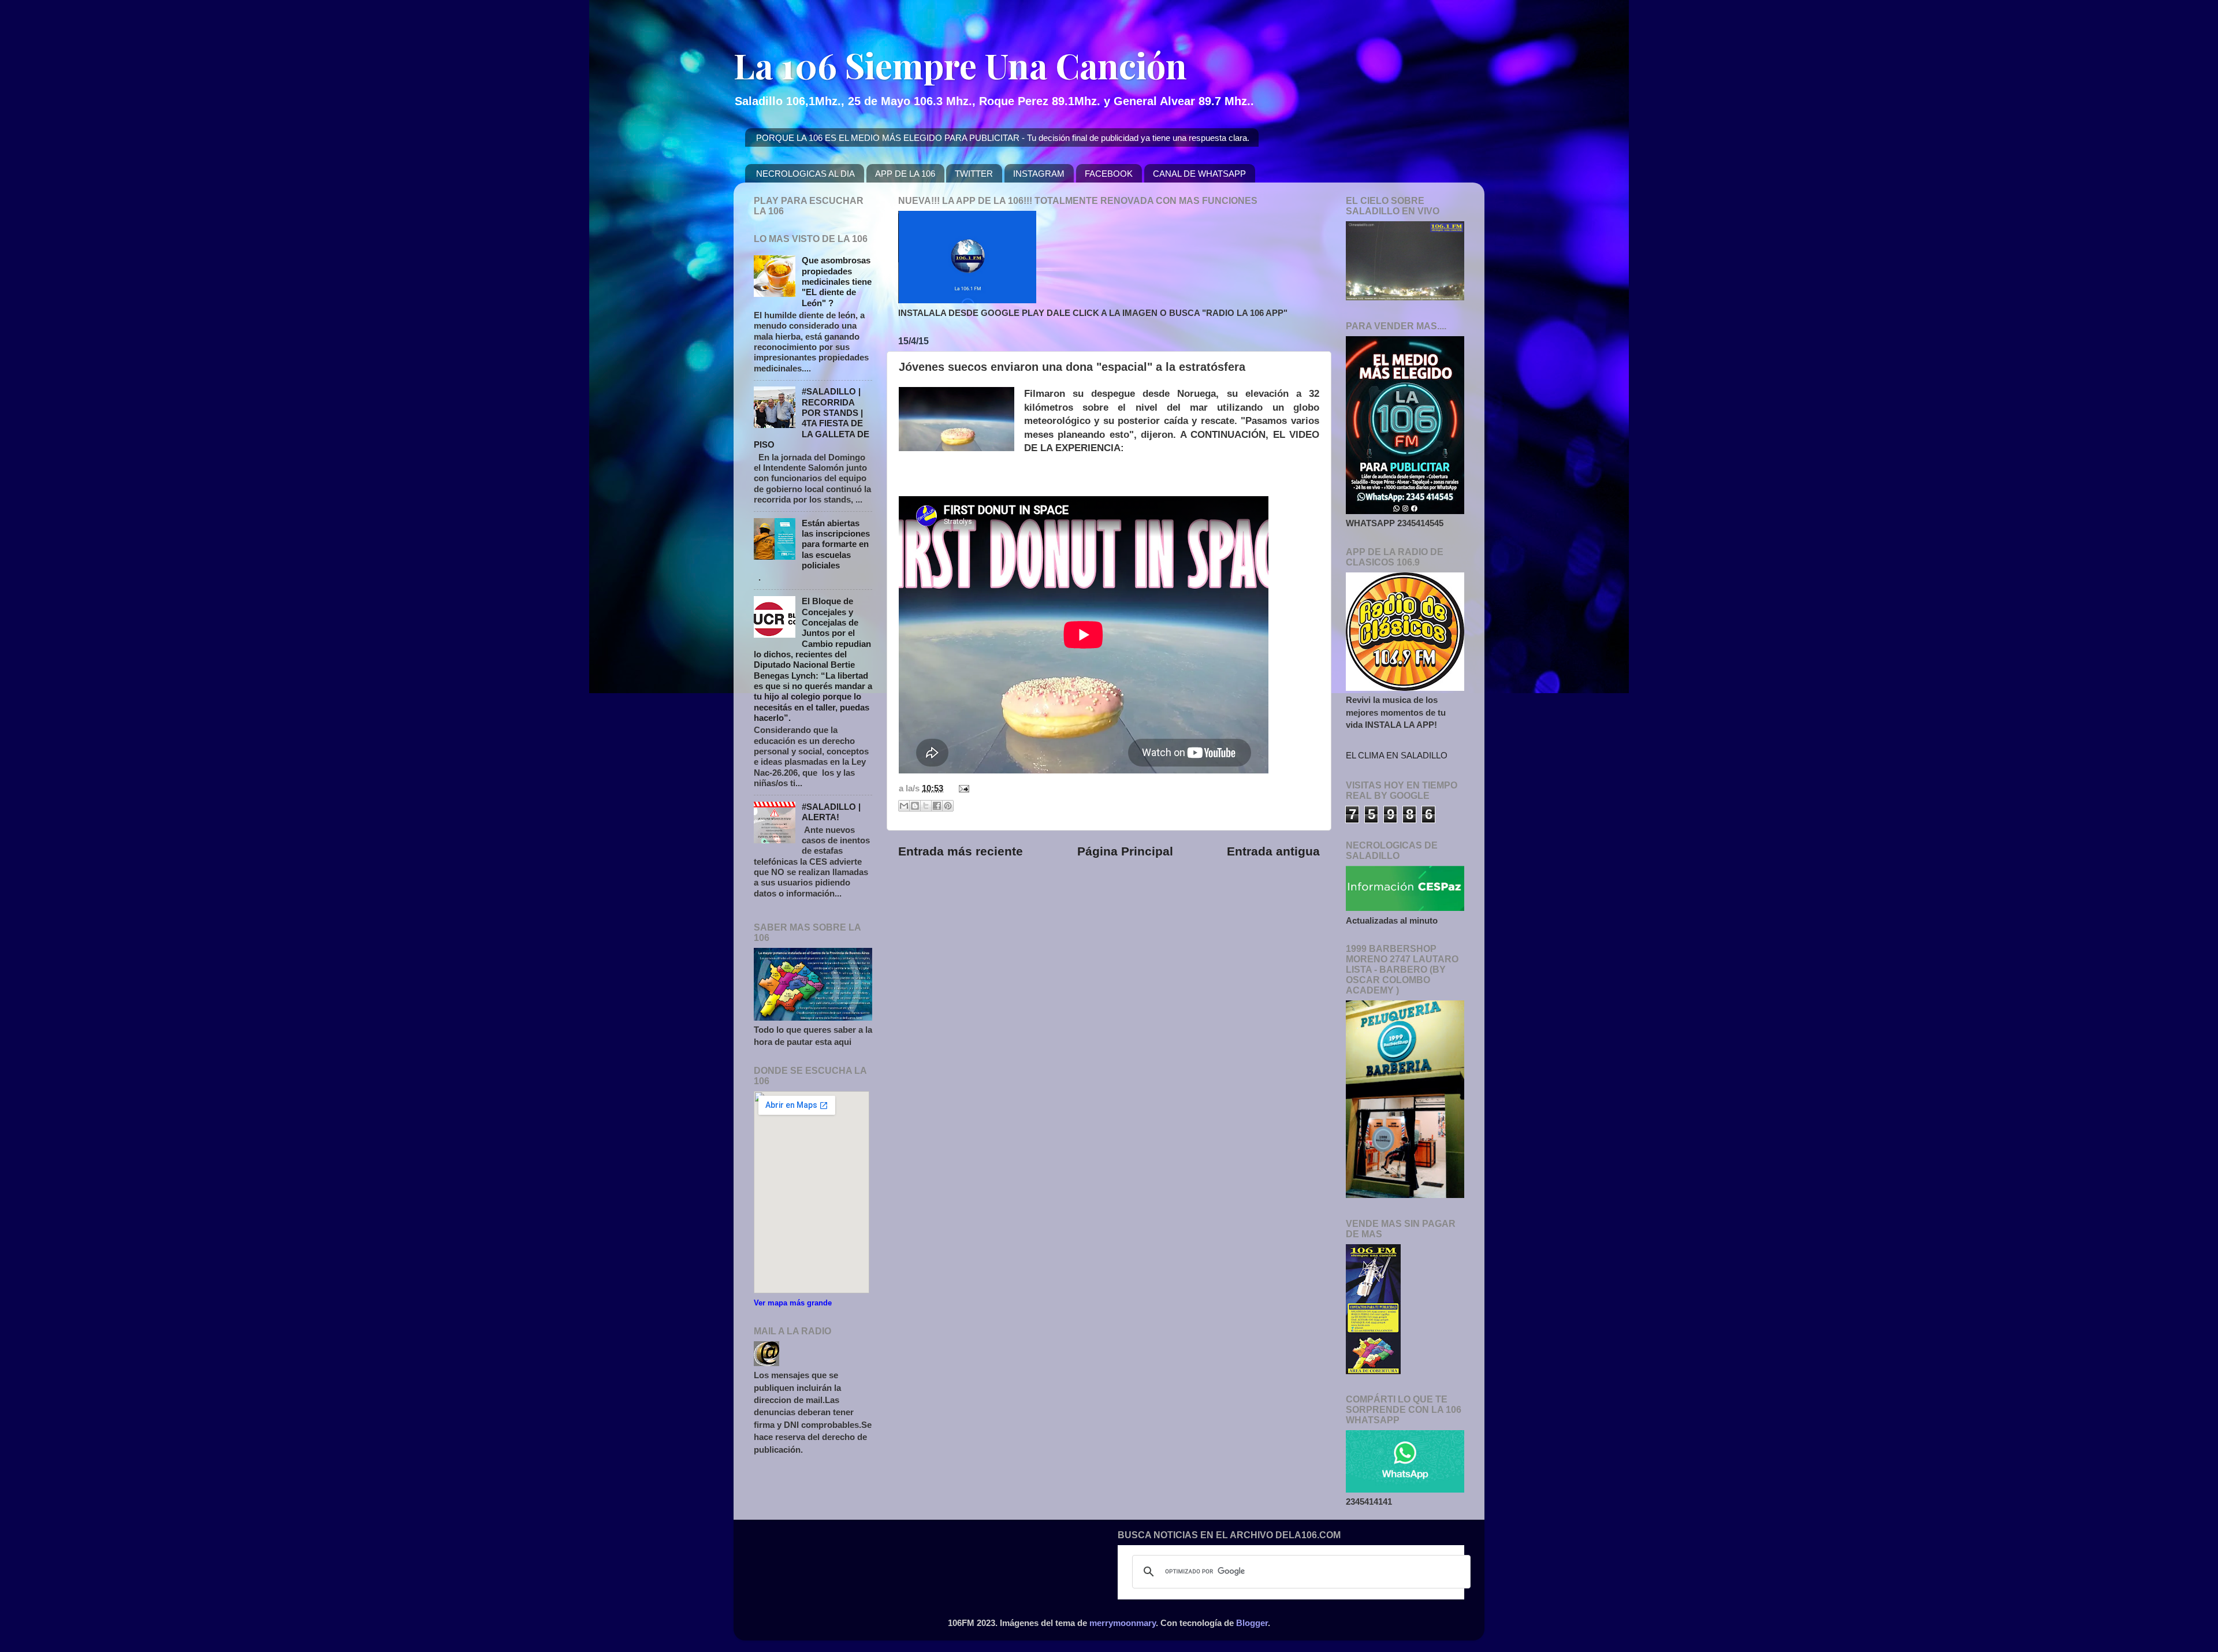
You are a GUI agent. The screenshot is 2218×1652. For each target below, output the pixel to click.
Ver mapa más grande (793, 1303)
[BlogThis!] (915, 806)
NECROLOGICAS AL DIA (805, 174)
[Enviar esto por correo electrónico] (904, 806)
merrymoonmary (1123, 1623)
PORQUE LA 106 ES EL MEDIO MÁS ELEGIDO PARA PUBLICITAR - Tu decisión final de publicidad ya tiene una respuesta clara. (1003, 138)
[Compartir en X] (926, 806)
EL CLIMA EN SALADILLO (1397, 755)
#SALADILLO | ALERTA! (831, 812)
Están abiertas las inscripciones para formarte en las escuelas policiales (836, 544)
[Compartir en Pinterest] (948, 806)
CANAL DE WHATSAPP (1199, 174)
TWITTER (974, 174)
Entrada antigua (1273, 851)
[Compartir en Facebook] (937, 806)
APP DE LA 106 (905, 174)
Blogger (1252, 1623)
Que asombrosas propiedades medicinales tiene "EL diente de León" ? (837, 281)
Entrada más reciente (961, 851)
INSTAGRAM (1039, 174)
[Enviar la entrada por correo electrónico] (962, 788)
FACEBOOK (1109, 174)
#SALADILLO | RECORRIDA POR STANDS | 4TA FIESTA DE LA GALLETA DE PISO (812, 418)
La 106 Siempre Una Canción (960, 65)
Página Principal (1125, 851)
